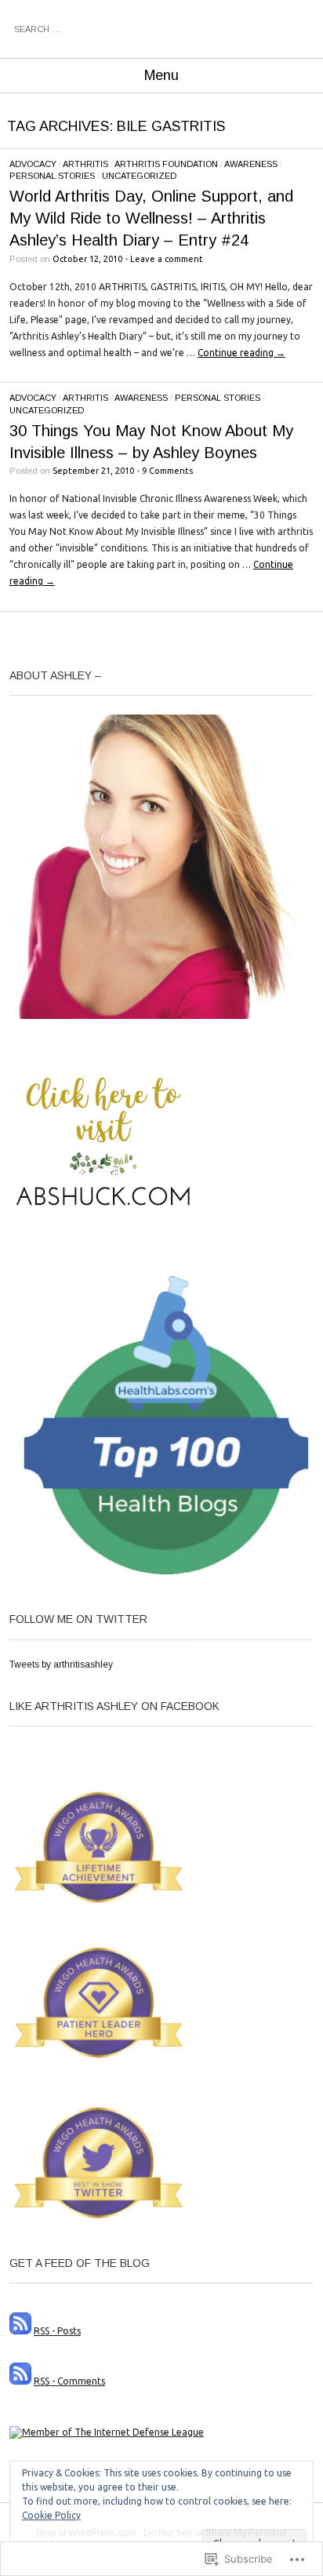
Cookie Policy (51, 2515)
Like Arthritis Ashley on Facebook (114, 1706)
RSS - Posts (57, 2331)
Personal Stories (52, 176)
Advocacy (33, 164)
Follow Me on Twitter (78, 1619)
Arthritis (85, 164)
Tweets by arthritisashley (61, 1665)
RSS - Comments (69, 2381)
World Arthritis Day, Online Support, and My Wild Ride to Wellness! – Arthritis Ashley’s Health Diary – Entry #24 (151, 218)
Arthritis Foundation (166, 164)
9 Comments (167, 471)
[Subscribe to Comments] (20, 2381)
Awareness (251, 164)
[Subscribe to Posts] (20, 2331)
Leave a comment (167, 259)
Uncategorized (139, 176)
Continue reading (241, 353)
